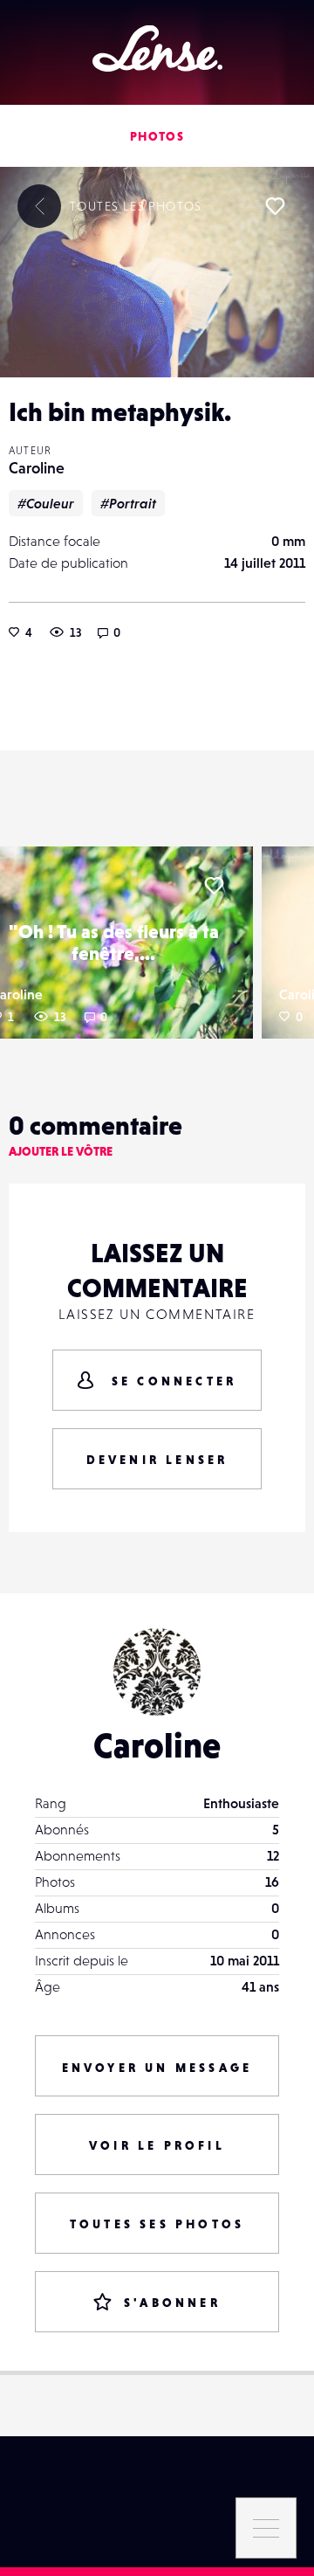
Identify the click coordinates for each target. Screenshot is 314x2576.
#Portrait (128, 503)
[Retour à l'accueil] (157, 48)
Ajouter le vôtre (61, 1151)
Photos (157, 136)
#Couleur (46, 503)
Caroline (37, 468)
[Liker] (275, 206)
